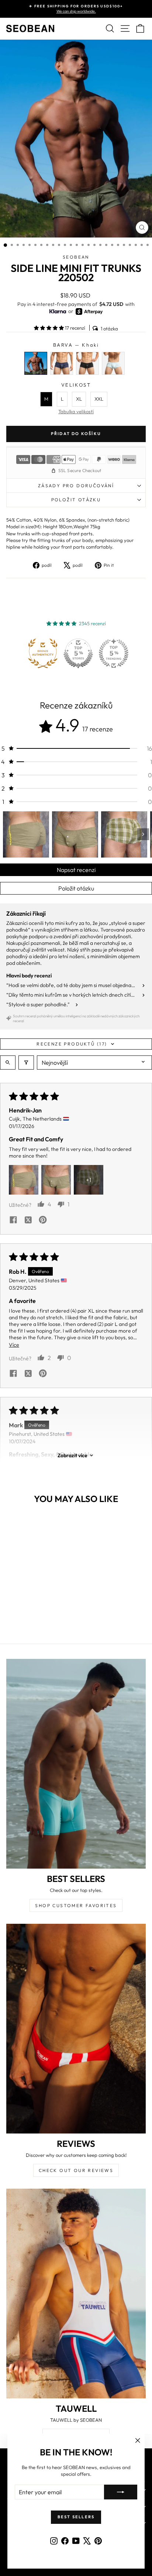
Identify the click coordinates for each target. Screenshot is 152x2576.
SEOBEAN (76, 257)
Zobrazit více (72, 1455)
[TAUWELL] (76, 2294)
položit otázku (76, 500)
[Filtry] (26, 1063)
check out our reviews (76, 2170)
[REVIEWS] (76, 2029)
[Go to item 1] (26, 834)
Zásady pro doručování (76, 486)
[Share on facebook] (13, 1220)
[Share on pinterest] (43, 1220)
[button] (49, 328)
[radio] (36, 363)
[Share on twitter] (28, 1220)
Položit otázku (76, 888)
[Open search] (8, 1063)
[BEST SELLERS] (76, 1764)
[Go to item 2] (75, 834)
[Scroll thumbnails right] (143, 834)
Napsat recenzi (76, 870)
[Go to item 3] (124, 834)
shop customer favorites (76, 1905)
